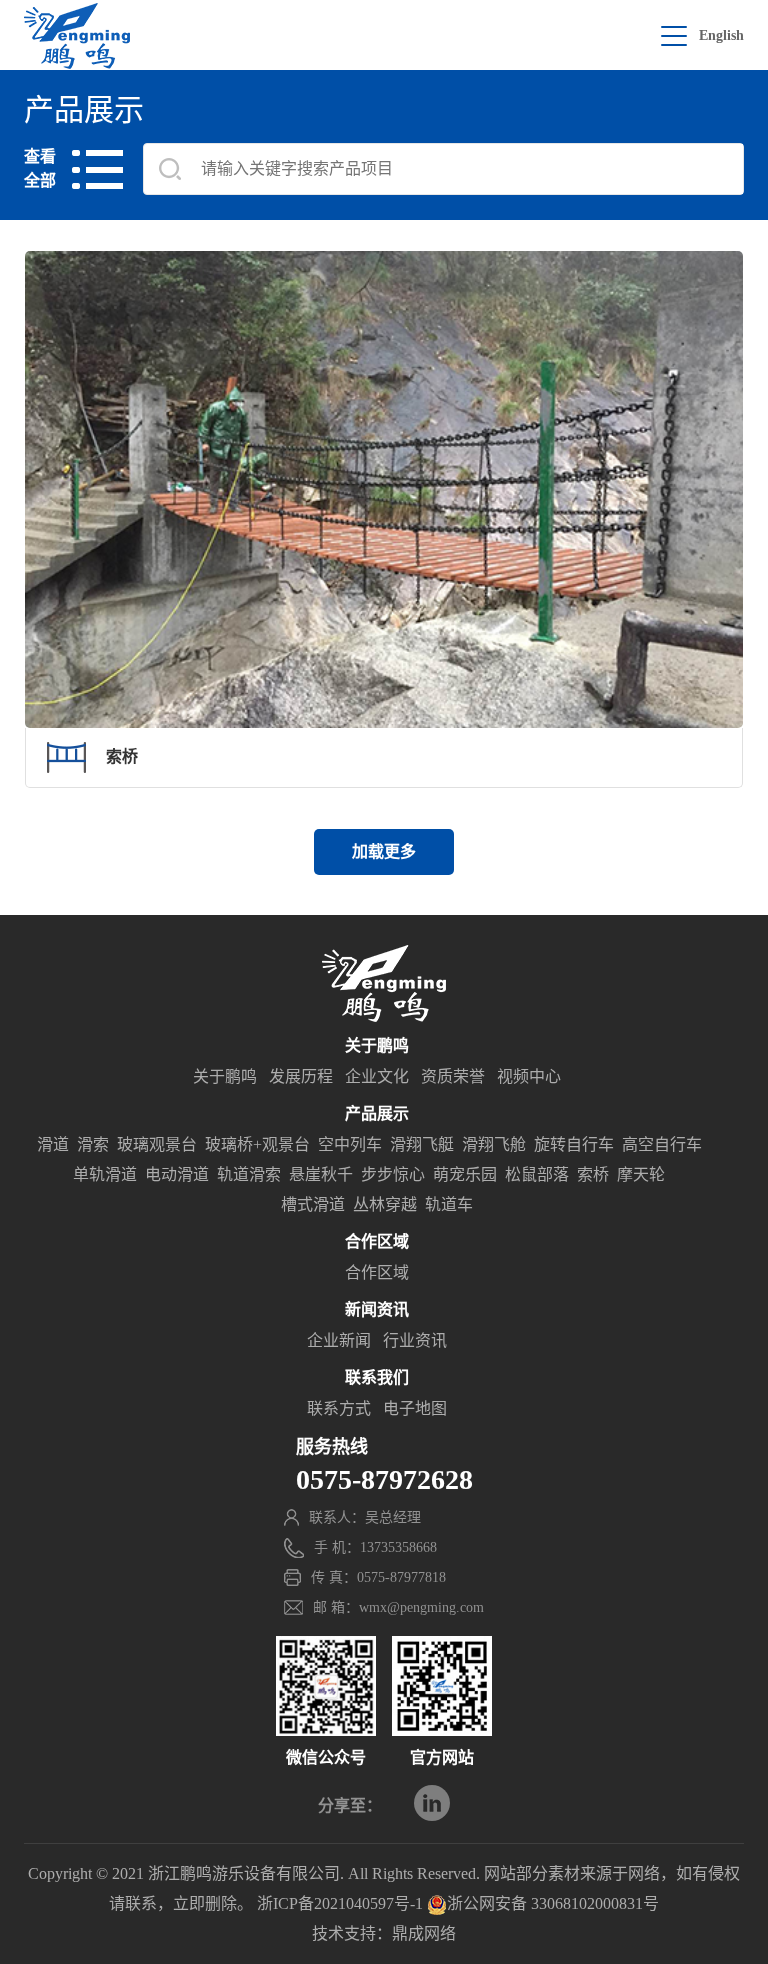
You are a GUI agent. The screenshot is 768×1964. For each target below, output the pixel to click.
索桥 (593, 1174)
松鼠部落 (537, 1174)
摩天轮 (641, 1174)
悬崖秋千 (321, 1174)
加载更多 (384, 851)
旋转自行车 (574, 1144)
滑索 (93, 1144)
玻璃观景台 (157, 1144)
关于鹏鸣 (225, 1076)
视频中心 (529, 1076)
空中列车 (350, 1144)
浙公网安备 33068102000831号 (553, 1903)
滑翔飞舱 (494, 1144)
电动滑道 (177, 1174)
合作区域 (377, 1272)
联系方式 (339, 1408)
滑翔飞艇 (422, 1144)
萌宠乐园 (465, 1174)
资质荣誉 (453, 1076)
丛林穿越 (385, 1204)
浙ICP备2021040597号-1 (340, 1903)
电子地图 (415, 1408)
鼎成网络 (424, 1933)
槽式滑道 (313, 1204)
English (721, 35)
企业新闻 (339, 1340)
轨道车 (449, 1204)
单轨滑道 (105, 1174)
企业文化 (377, 1076)
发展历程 (301, 1076)
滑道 (53, 1144)
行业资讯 (415, 1340)
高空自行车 (662, 1144)
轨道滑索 (249, 1174)
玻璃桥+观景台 (257, 1144)
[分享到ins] (432, 1803)
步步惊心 (393, 1174)
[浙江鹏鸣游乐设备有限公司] (77, 36)
